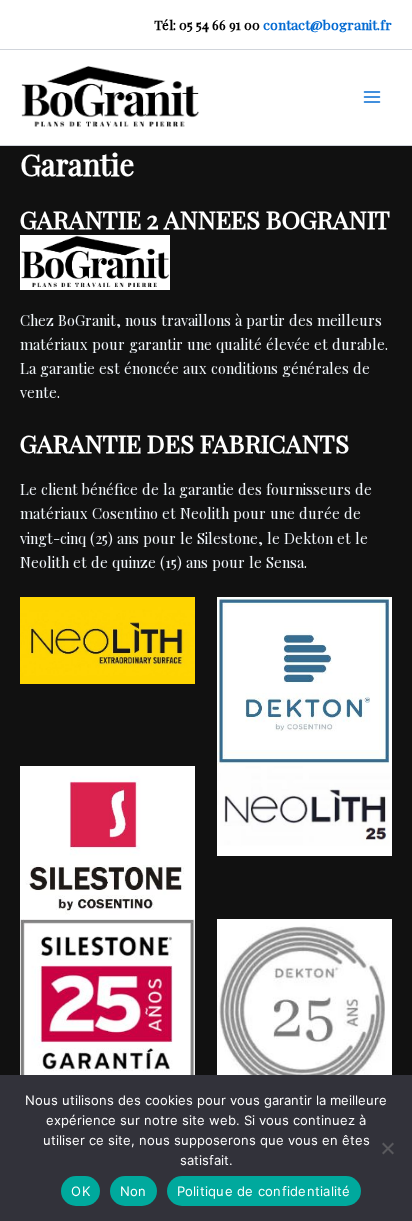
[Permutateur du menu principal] (372, 97)
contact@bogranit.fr (327, 24)
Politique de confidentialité (264, 1191)
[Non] (387, 1148)
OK (80, 1191)
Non (133, 1191)
